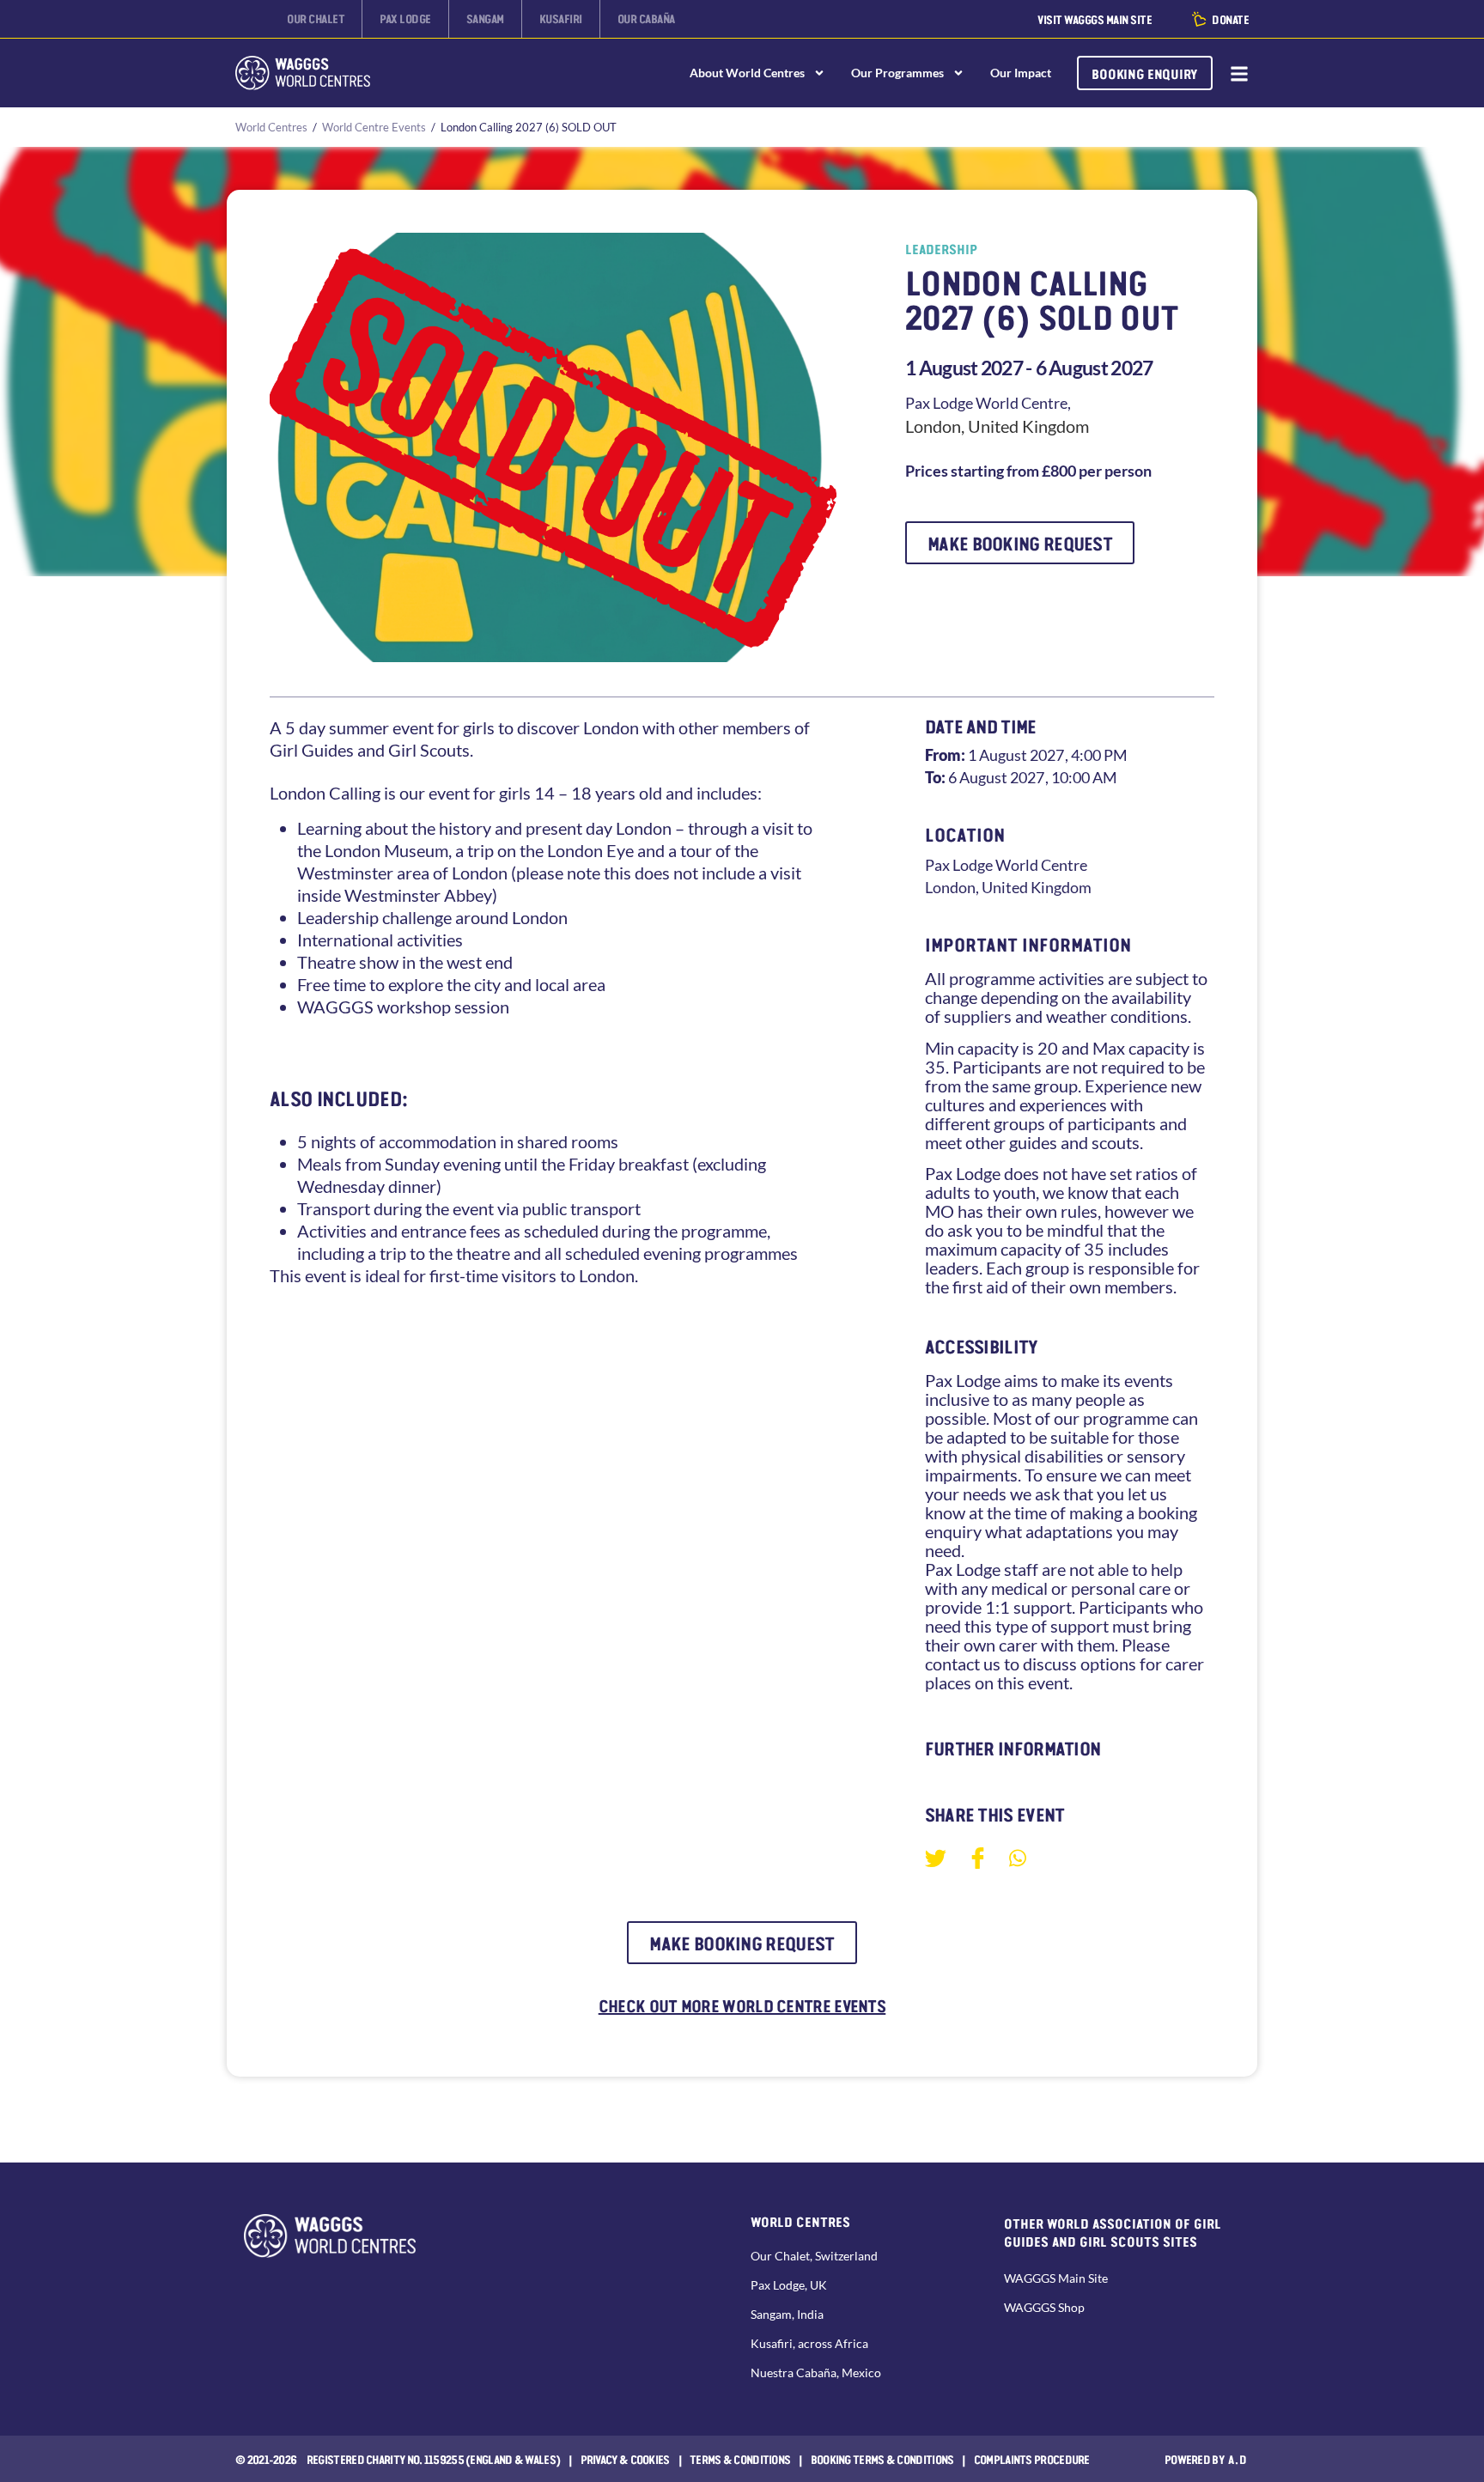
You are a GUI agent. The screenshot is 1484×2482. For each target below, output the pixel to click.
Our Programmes (897, 73)
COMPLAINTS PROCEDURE (1032, 2459)
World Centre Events (374, 127)
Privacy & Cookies (625, 2459)
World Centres (271, 127)
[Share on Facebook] (978, 1857)
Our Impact (1021, 73)
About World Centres (747, 73)
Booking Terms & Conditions (882, 2459)
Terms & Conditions (740, 2459)
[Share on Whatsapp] (1018, 1856)
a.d (1238, 2459)
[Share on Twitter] (936, 1857)
